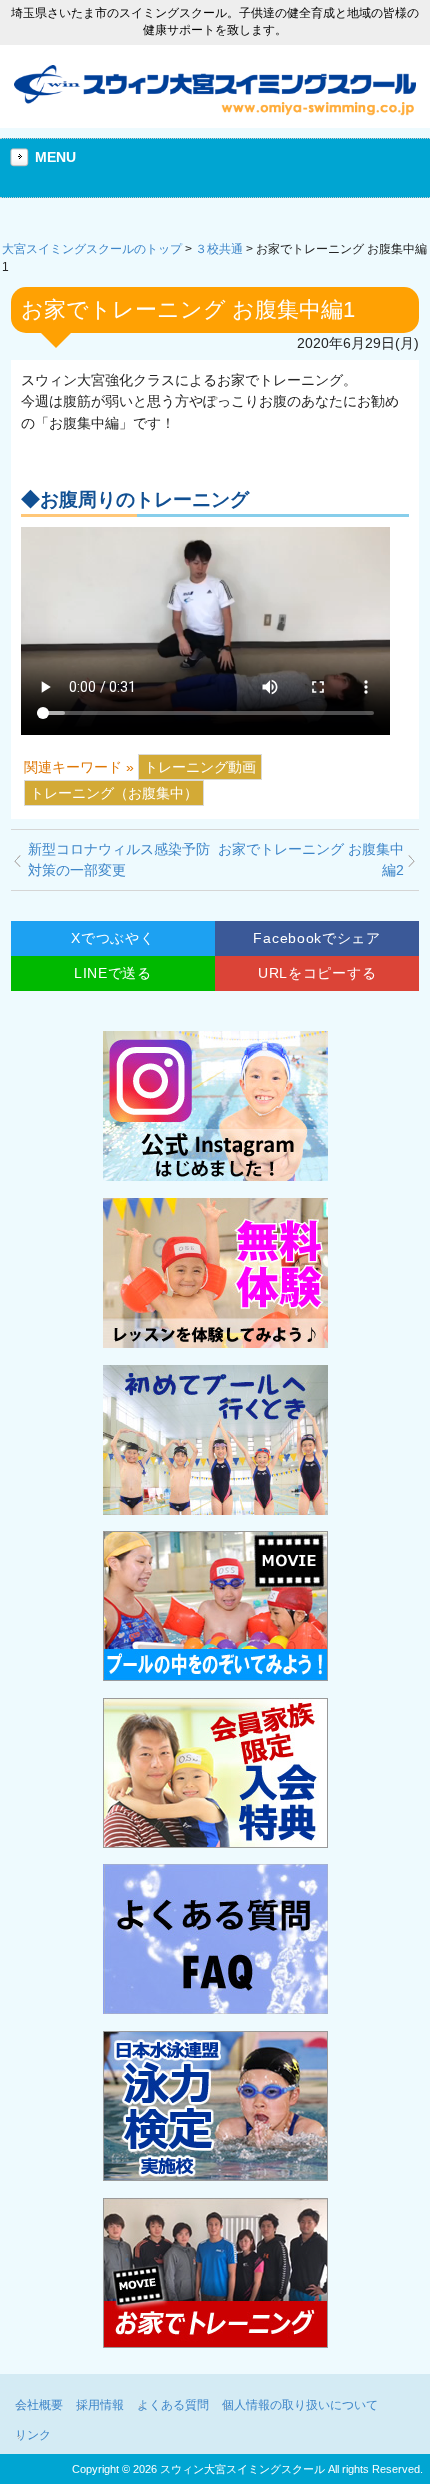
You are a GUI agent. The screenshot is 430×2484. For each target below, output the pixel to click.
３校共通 (219, 249)
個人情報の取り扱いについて (300, 2405)
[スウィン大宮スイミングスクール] (215, 110)
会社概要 (39, 2405)
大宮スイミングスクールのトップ (92, 249)
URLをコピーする (317, 973)
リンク (33, 2435)
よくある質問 (173, 2405)
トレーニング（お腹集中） (114, 793)
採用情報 (100, 2405)
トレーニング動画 (200, 767)
